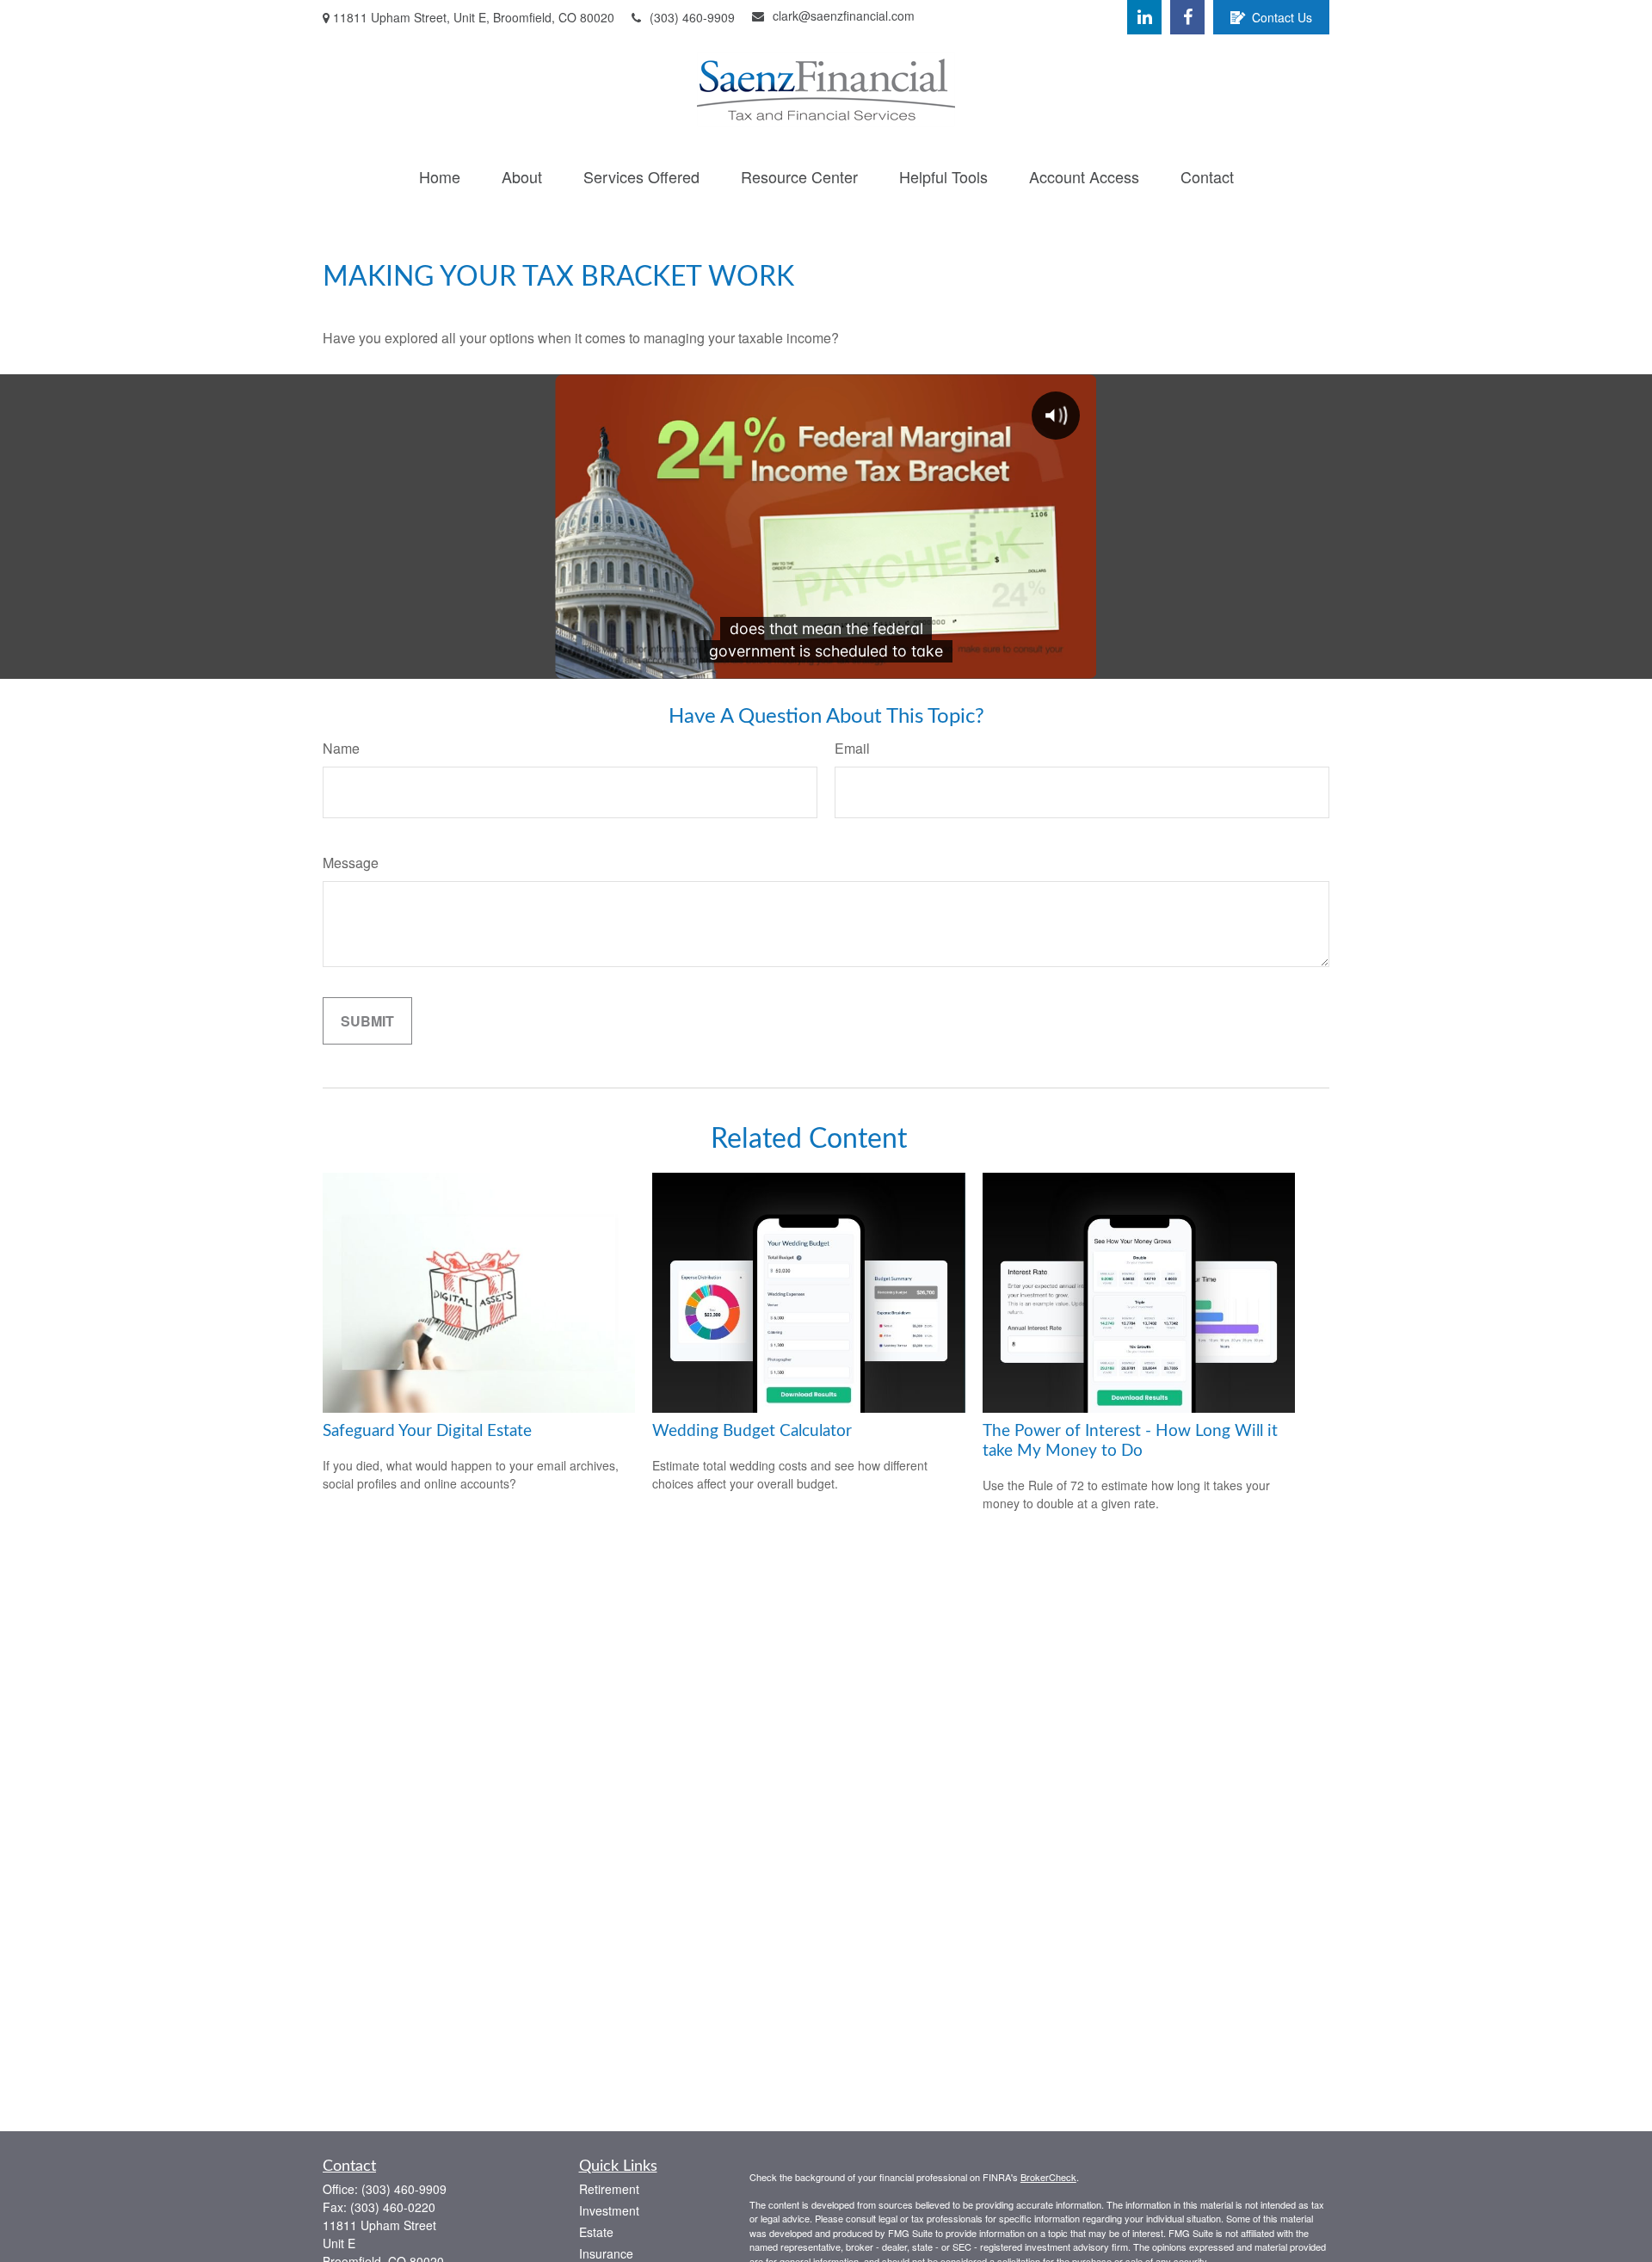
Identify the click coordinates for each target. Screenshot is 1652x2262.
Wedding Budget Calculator (752, 1431)
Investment (609, 2210)
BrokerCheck (1048, 2177)
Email (852, 748)
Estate (596, 2232)
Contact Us (1282, 17)
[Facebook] (1187, 17)
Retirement (609, 2189)
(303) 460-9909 (692, 17)
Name (341, 748)
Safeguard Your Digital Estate (427, 1431)
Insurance (606, 2253)
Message (351, 863)
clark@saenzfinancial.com (844, 15)
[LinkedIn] (1144, 17)
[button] (440, 176)
